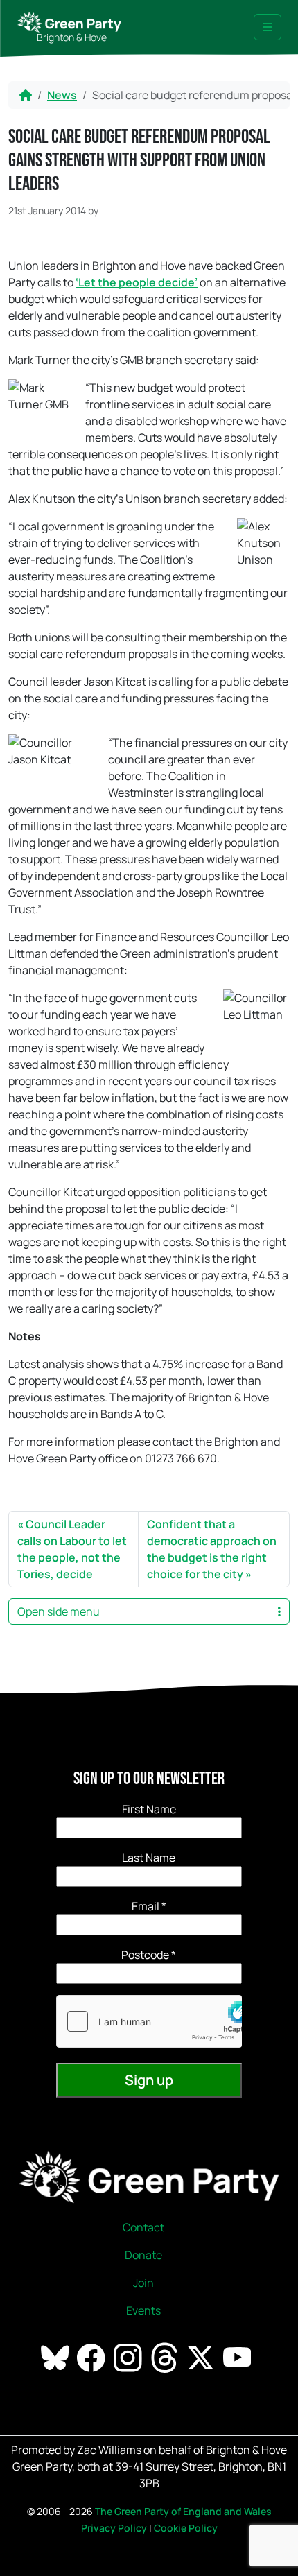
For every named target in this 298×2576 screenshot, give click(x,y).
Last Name (149, 1858)
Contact (143, 2227)
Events (143, 2310)
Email (149, 1906)
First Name (149, 1809)
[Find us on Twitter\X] (202, 2357)
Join (143, 2283)
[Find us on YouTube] (238, 2357)
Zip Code (149, 1955)
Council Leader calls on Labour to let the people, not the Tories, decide (72, 1549)
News (62, 95)
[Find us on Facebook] (92, 2357)
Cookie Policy (186, 2528)
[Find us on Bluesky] (56, 2357)
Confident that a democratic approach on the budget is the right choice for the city (212, 1549)
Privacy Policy (114, 2528)
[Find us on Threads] (166, 2357)
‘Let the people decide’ (137, 282)
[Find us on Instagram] (129, 2357)
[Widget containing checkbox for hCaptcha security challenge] (149, 2021)
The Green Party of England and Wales (183, 2511)
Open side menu (59, 1611)
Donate (143, 2255)
